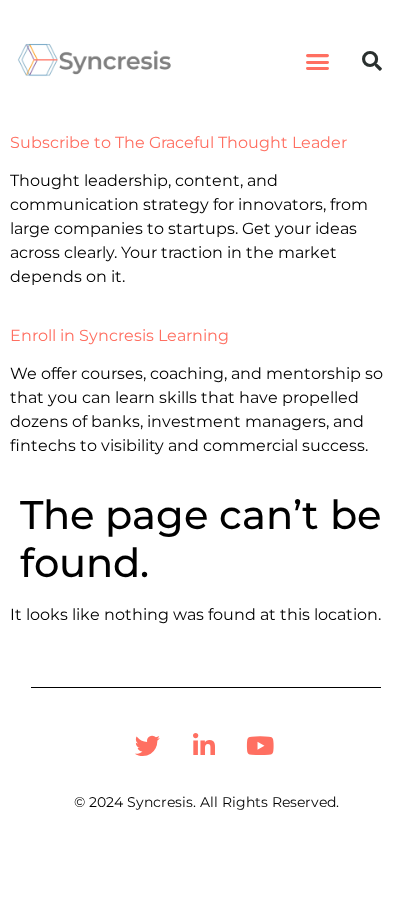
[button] (318, 61)
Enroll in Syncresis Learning (119, 335)
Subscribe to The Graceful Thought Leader (178, 142)
